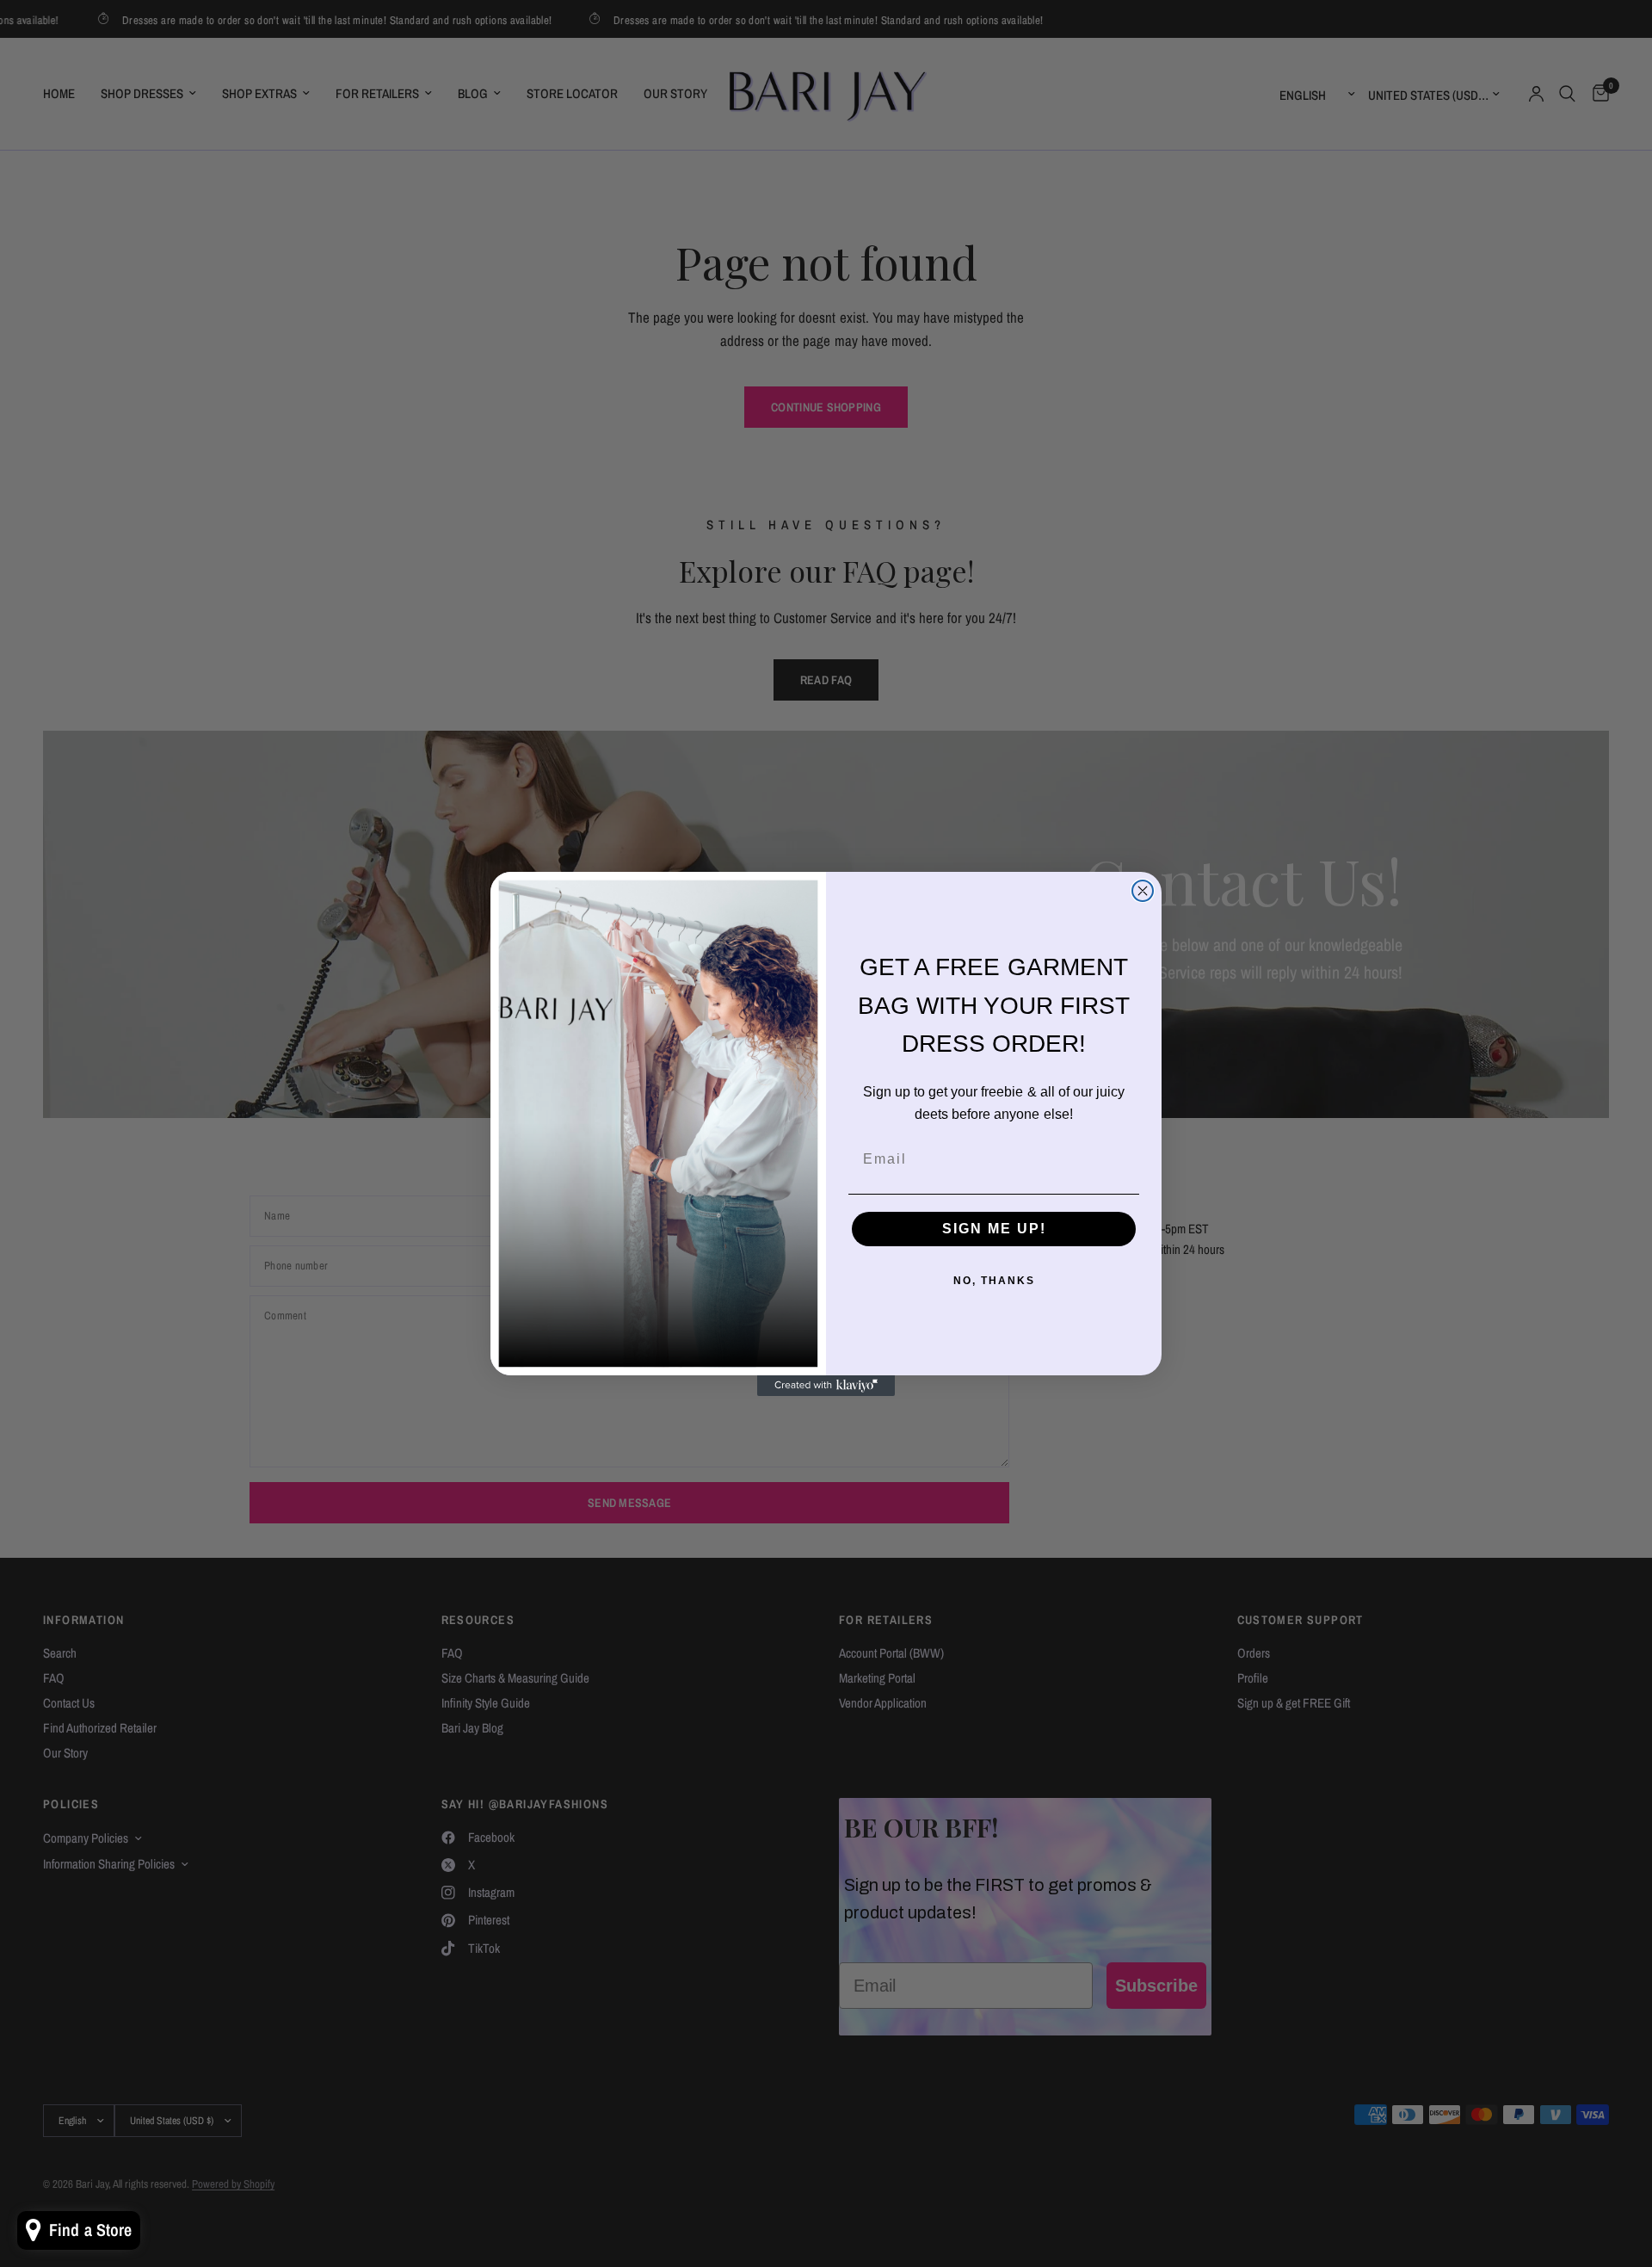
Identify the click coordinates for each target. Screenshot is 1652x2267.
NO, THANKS (994, 1281)
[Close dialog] (1143, 891)
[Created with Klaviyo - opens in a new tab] (826, 1386)
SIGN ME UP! (994, 1229)
